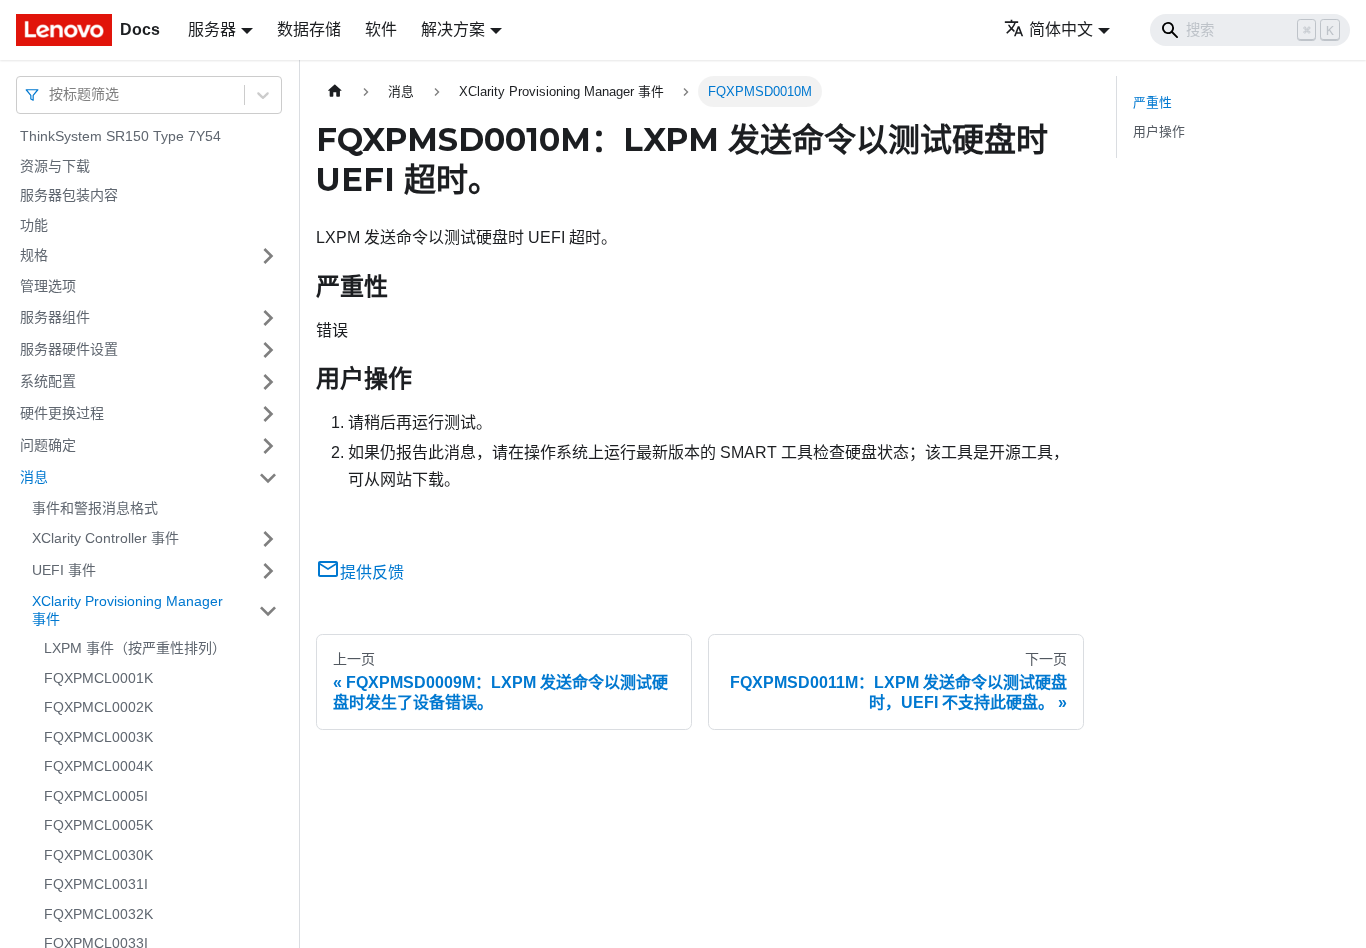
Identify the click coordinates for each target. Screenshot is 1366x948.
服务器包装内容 (69, 195)
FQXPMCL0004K (98, 766)
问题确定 (48, 445)
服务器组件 (55, 317)
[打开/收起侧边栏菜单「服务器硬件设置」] (268, 350)
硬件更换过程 (62, 413)
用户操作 (1159, 131)
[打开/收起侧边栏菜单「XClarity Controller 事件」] (268, 539)
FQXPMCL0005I (96, 796)
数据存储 (309, 29)
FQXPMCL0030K (98, 855)
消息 (34, 477)
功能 (34, 225)
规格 (34, 255)
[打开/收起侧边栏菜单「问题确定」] (268, 446)
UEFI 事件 (64, 570)
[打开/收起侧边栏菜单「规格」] (268, 256)
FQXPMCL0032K (98, 914)
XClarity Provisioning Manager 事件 (127, 610)
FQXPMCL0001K (98, 678)
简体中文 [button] (1061, 29)
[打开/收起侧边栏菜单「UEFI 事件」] (268, 571)
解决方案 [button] (453, 29)
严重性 (1152, 102)
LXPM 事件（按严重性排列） (135, 648)
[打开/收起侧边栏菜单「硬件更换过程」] (268, 414)
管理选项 (48, 286)
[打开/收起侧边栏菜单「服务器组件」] (268, 318)
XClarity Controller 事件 (105, 538)
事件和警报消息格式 (95, 508)
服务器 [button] (212, 29)
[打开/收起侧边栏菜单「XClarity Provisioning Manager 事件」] (268, 610)
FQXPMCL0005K (98, 825)
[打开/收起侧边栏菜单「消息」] (268, 478)
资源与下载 (55, 166)
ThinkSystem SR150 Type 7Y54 (120, 136)
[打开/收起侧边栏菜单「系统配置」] (268, 382)
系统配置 (48, 381)
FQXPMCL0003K (98, 737)
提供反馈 (372, 572)
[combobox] (51, 94)
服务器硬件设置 (69, 349)
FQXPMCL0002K (98, 707)
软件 (381, 29)
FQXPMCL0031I (96, 884)
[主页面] (335, 91)
